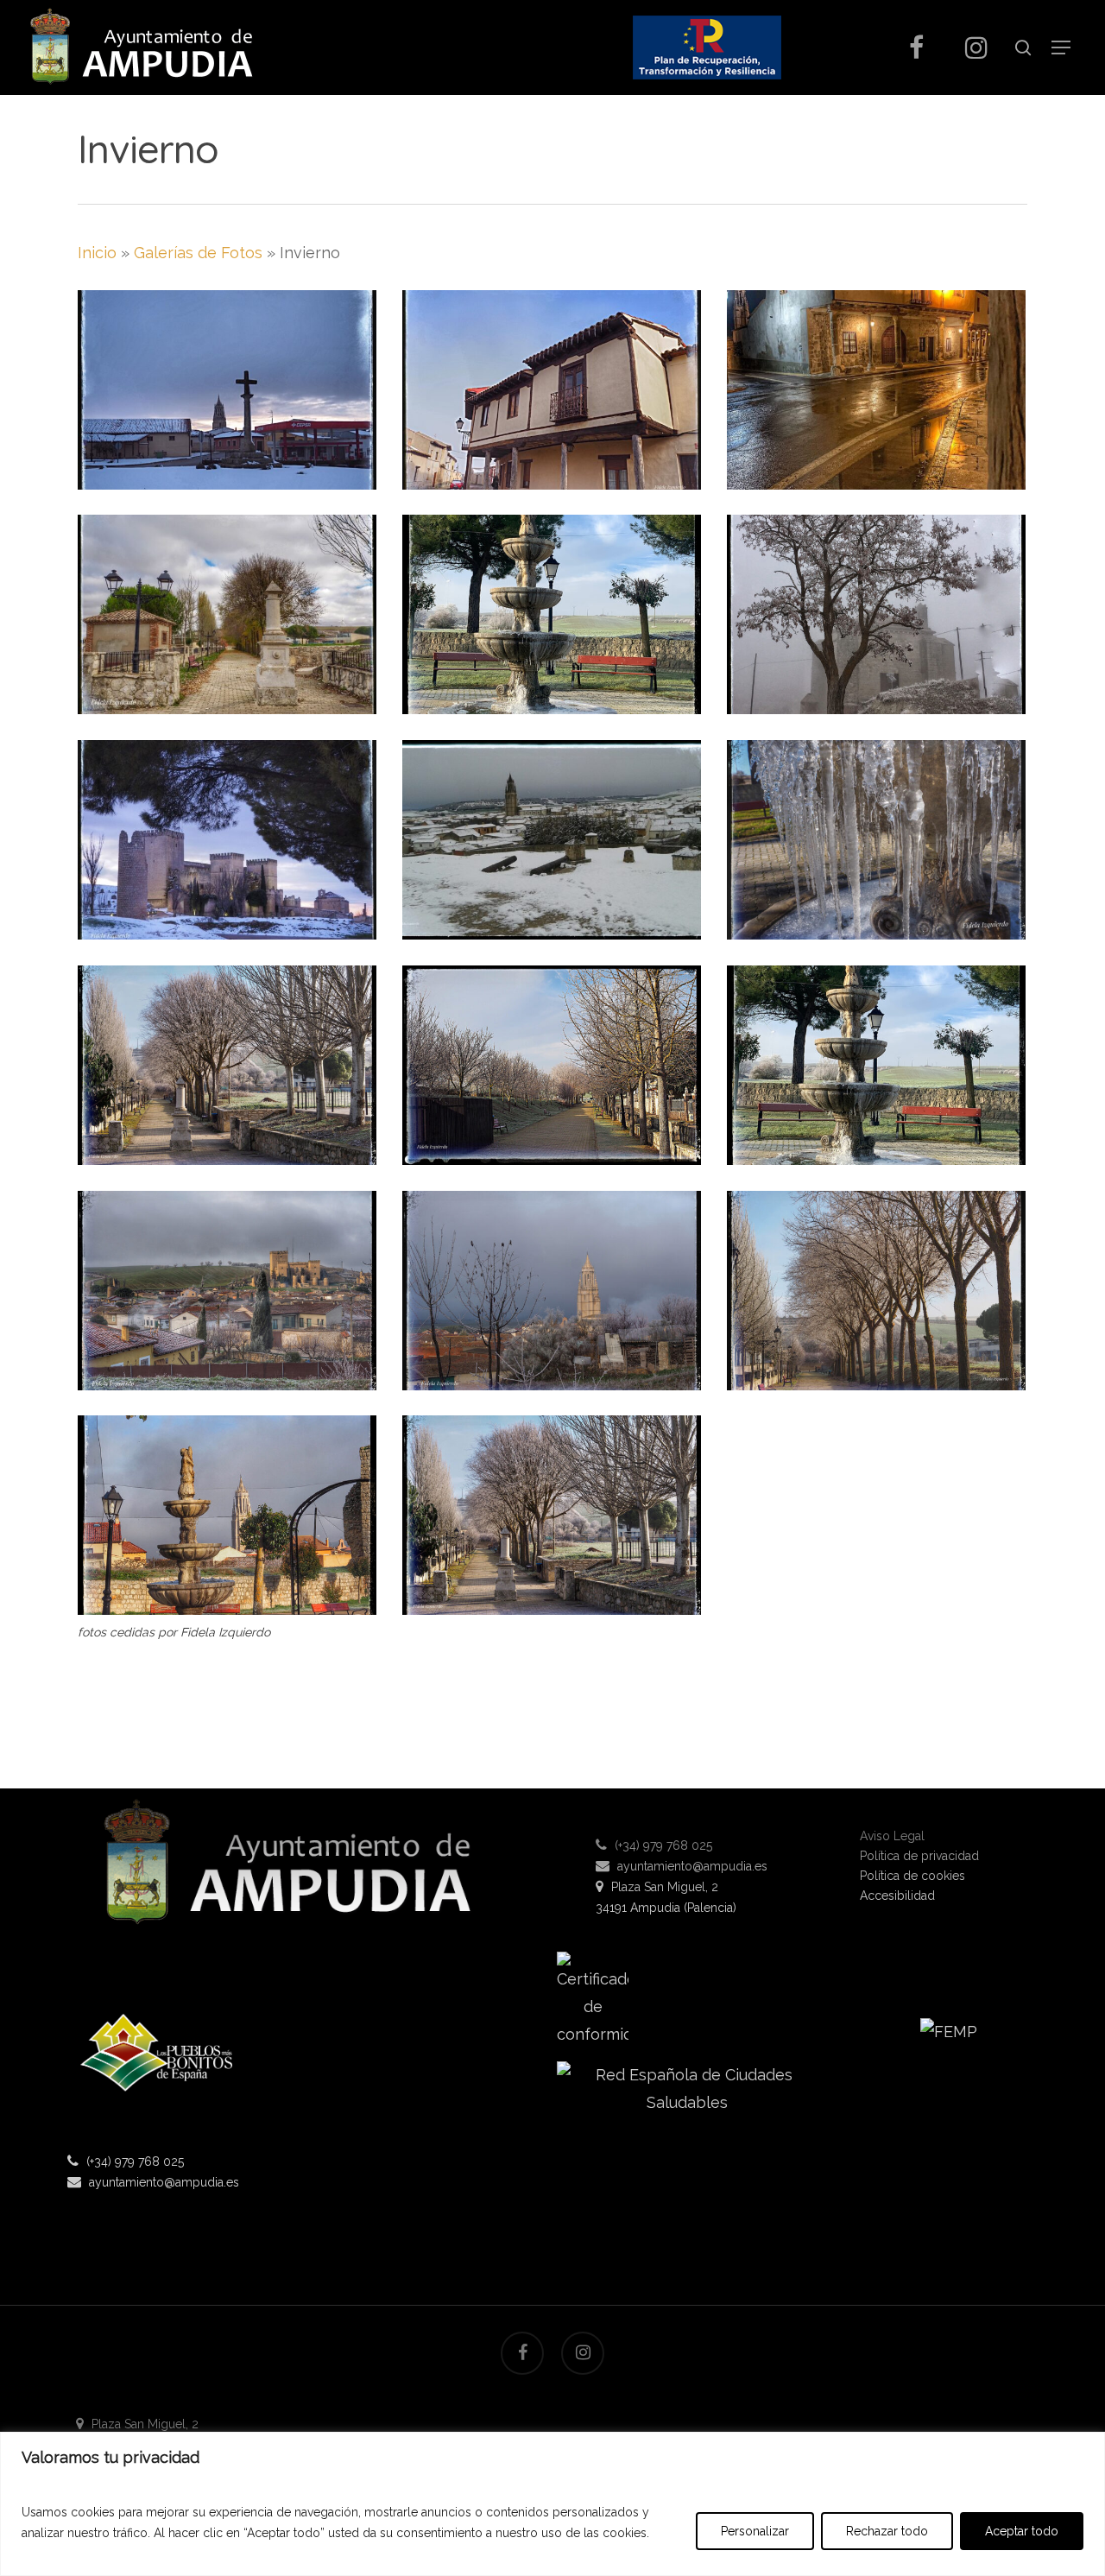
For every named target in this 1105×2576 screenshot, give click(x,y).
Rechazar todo (887, 2531)
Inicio (97, 253)
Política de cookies (912, 1876)
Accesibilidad (897, 1896)
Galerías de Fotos (198, 253)
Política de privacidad (919, 1856)
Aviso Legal (892, 1836)
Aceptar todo (1022, 2531)
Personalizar (755, 2531)
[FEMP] (949, 2038)
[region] (552, 2504)
